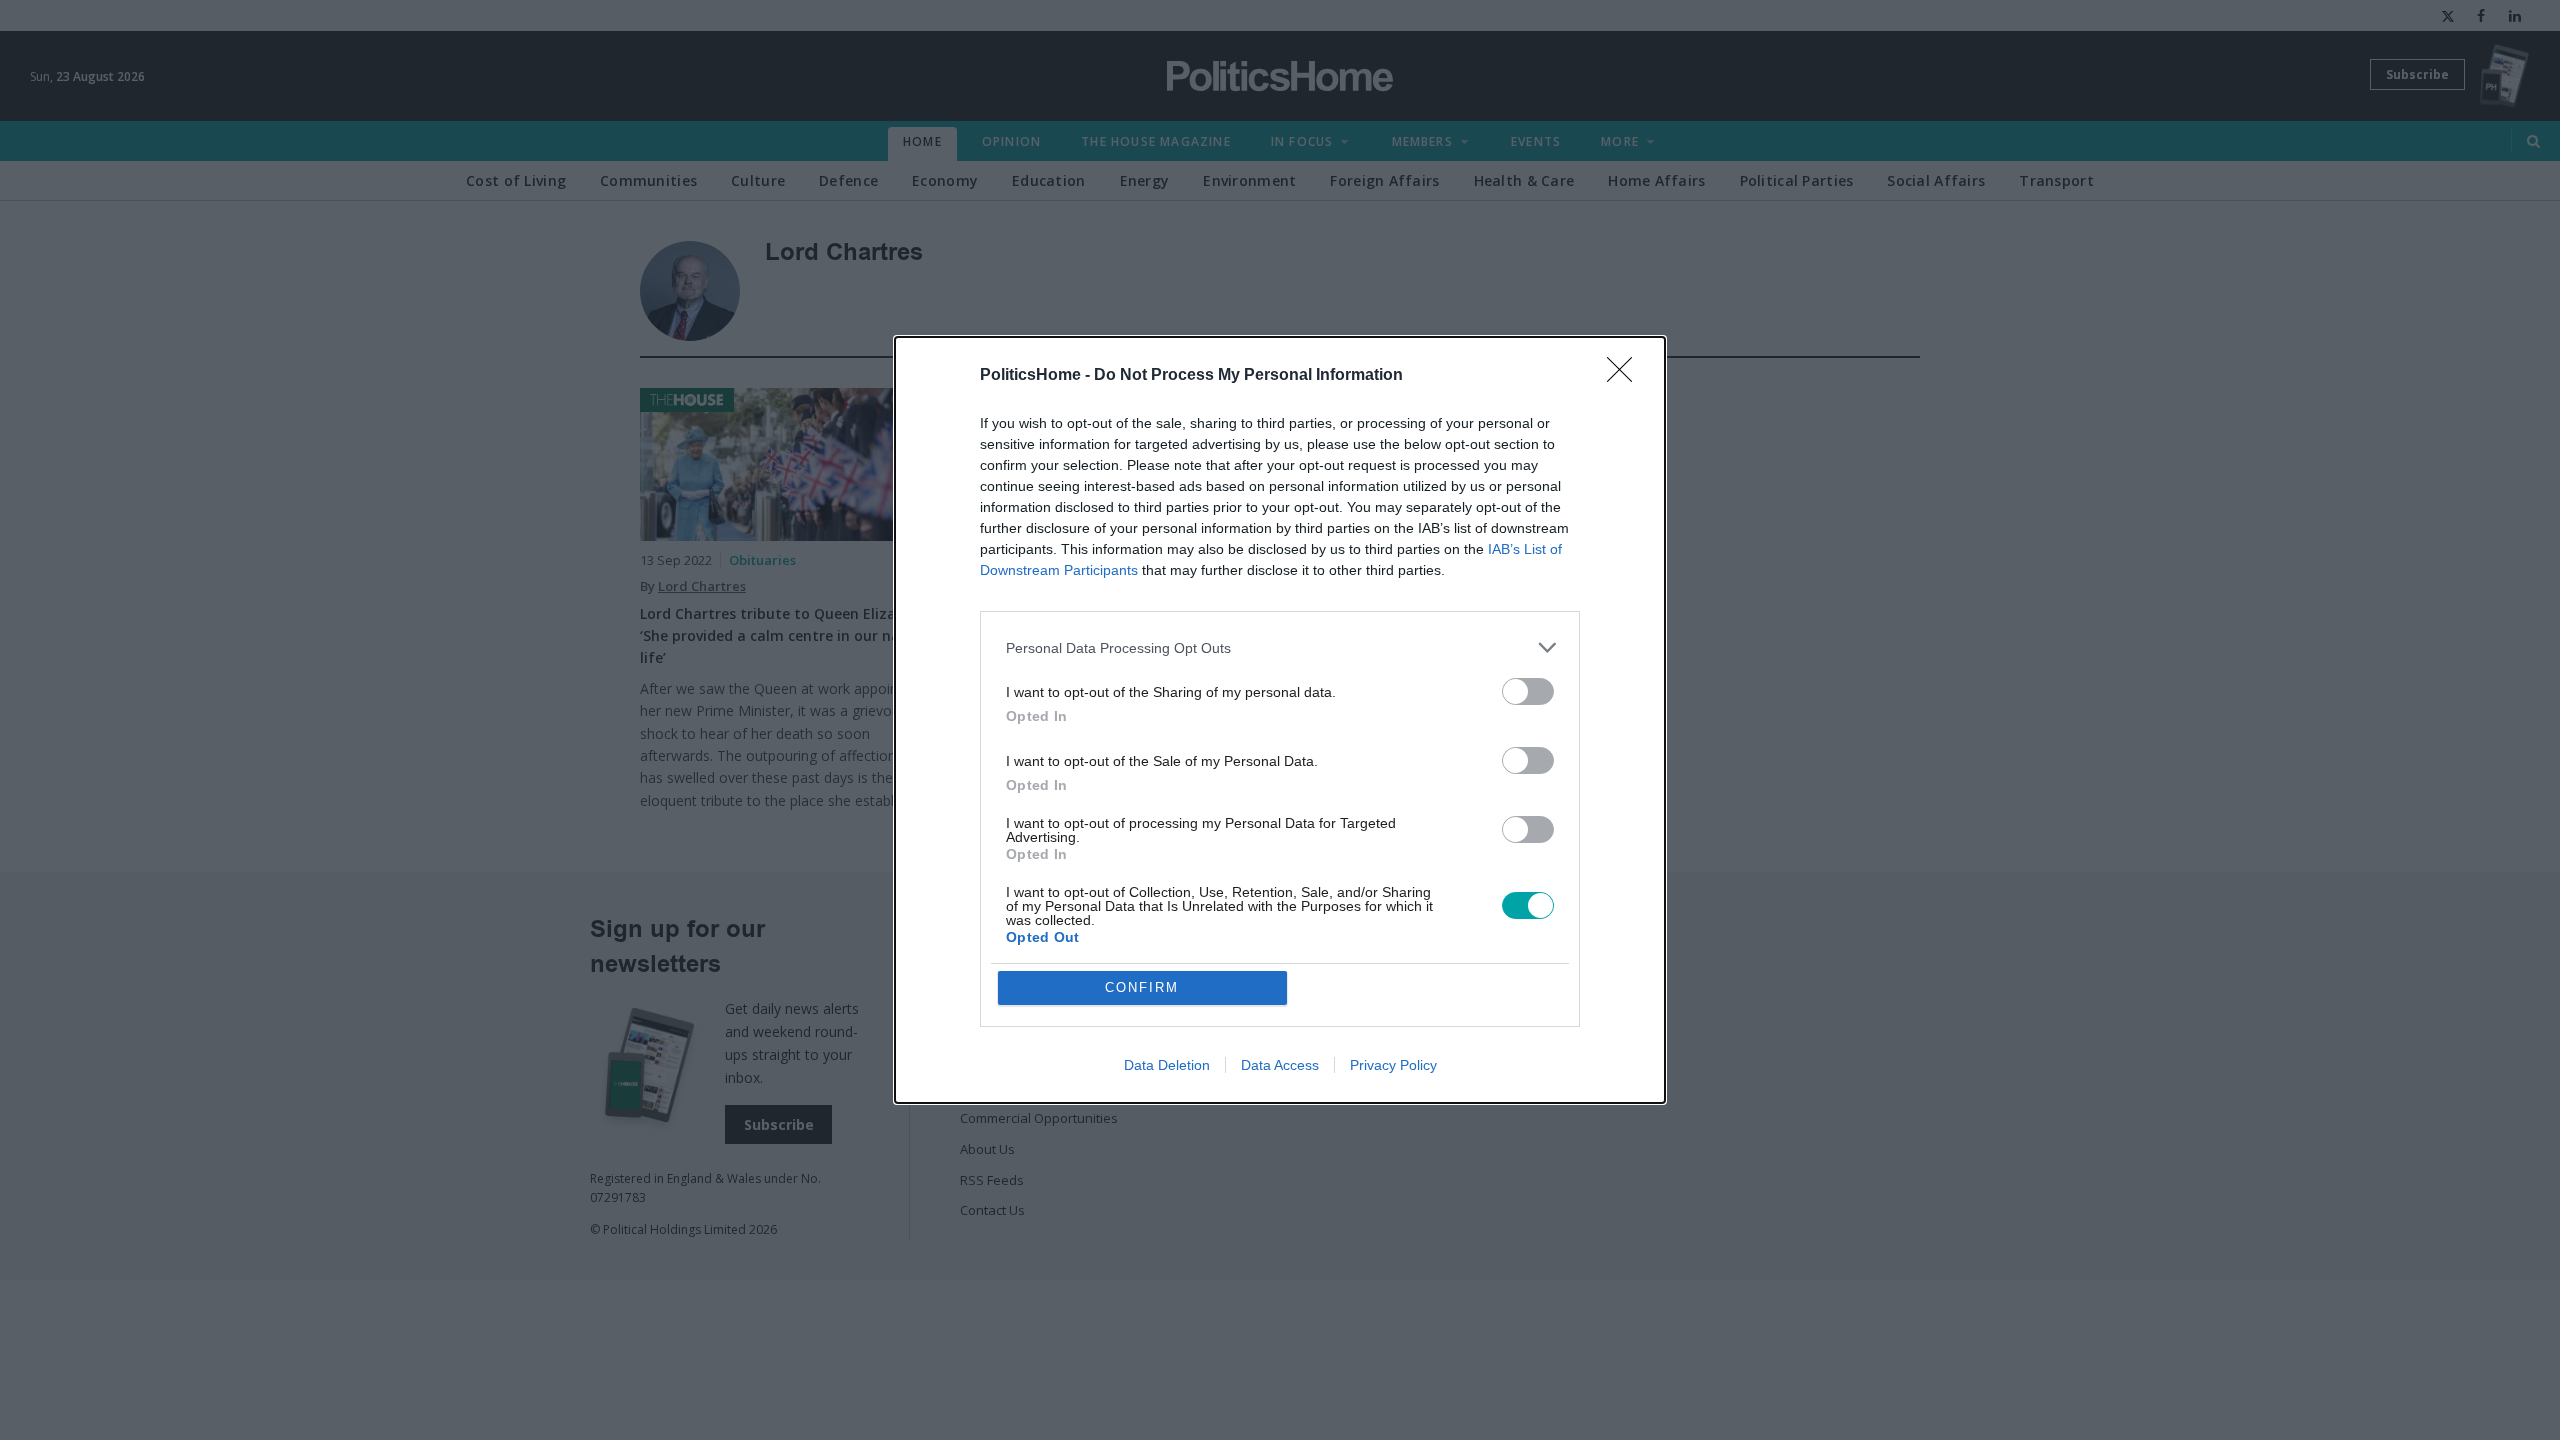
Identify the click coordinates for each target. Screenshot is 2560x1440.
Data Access (1280, 1065)
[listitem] (1280, 647)
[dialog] (1280, 720)
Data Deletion (1167, 1065)
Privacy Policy (1393, 1065)
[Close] (1626, 376)
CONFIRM (1142, 987)
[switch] (1528, 691)
